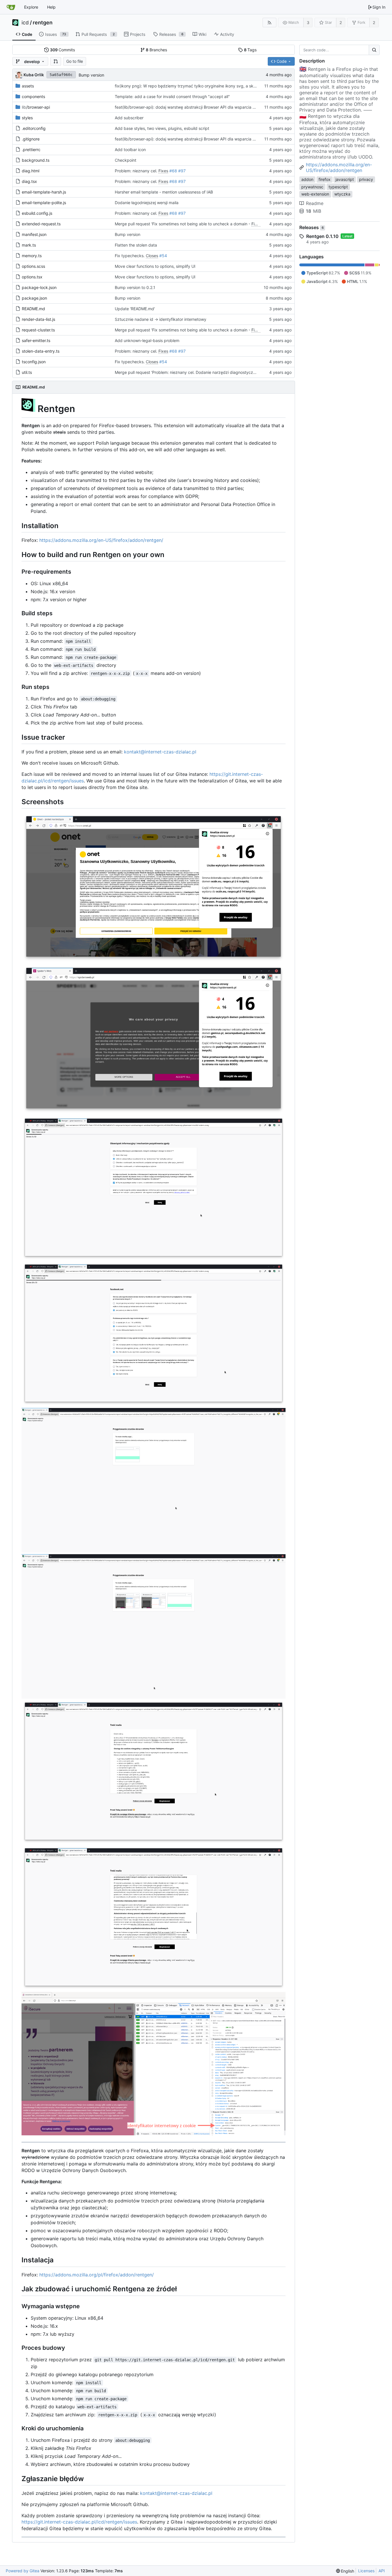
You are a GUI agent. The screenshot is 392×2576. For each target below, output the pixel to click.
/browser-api (36, 107)
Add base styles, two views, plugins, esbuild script (162, 128)
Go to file (75, 61)
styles (27, 118)
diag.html (31, 171)
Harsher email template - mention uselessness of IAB (164, 192)
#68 (173, 171)
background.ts (36, 160)
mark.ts (29, 245)
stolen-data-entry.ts (41, 351)
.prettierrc (31, 150)
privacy (366, 179)
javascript (345, 179)
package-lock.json (39, 287)
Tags (250, 50)
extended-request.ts (41, 224)
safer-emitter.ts (36, 340)
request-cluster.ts (38, 330)
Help (51, 7)
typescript (338, 187)
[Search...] (374, 50)
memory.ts (32, 256)
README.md (33, 309)
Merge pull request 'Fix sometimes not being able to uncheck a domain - (183, 224)
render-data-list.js (38, 319)
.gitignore (31, 139)
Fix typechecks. (130, 256)
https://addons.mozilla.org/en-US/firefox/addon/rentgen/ (101, 540)
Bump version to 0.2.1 (135, 287)
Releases (312, 227)
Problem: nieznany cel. (137, 171)
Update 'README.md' (135, 309)
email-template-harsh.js (44, 192)
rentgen (43, 23)
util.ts (27, 372)
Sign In (379, 7)
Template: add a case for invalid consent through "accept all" (172, 96)
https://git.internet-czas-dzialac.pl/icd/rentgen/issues (79, 2522)
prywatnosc (312, 187)
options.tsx (32, 277)
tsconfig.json (34, 362)
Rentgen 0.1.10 (322, 236)
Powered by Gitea (23, 2571)
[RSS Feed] (269, 23)
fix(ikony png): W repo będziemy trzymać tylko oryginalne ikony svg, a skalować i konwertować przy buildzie (218, 86)
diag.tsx (29, 181)
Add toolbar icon (130, 150)
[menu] (345, 2571)
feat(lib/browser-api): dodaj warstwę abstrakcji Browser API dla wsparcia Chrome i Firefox (199, 107)
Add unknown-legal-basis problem (147, 340)
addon (307, 179)
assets (28, 86)
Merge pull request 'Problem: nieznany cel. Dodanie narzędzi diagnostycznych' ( (190, 372)
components (33, 96)
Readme (315, 203)
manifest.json (34, 234)
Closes (152, 256)
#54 (163, 256)
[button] (56, 61)
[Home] (11, 7)
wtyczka (342, 194)
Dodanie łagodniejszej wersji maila (147, 203)
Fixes (163, 171)
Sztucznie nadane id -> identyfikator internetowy (161, 319)
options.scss (33, 266)
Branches (156, 50)
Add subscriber (129, 118)
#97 (182, 171)
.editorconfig (34, 128)
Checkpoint (126, 160)
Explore (31, 7)
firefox (325, 179)
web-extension (315, 194)
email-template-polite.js (44, 203)
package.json (34, 298)
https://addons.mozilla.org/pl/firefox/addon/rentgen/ (97, 2275)
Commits (63, 50)
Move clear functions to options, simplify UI (155, 266)
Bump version (91, 75)
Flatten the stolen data (136, 245)
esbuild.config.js (37, 213)
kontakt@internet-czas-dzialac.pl (160, 752)
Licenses (366, 2571)
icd (25, 23)
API (382, 2571)
